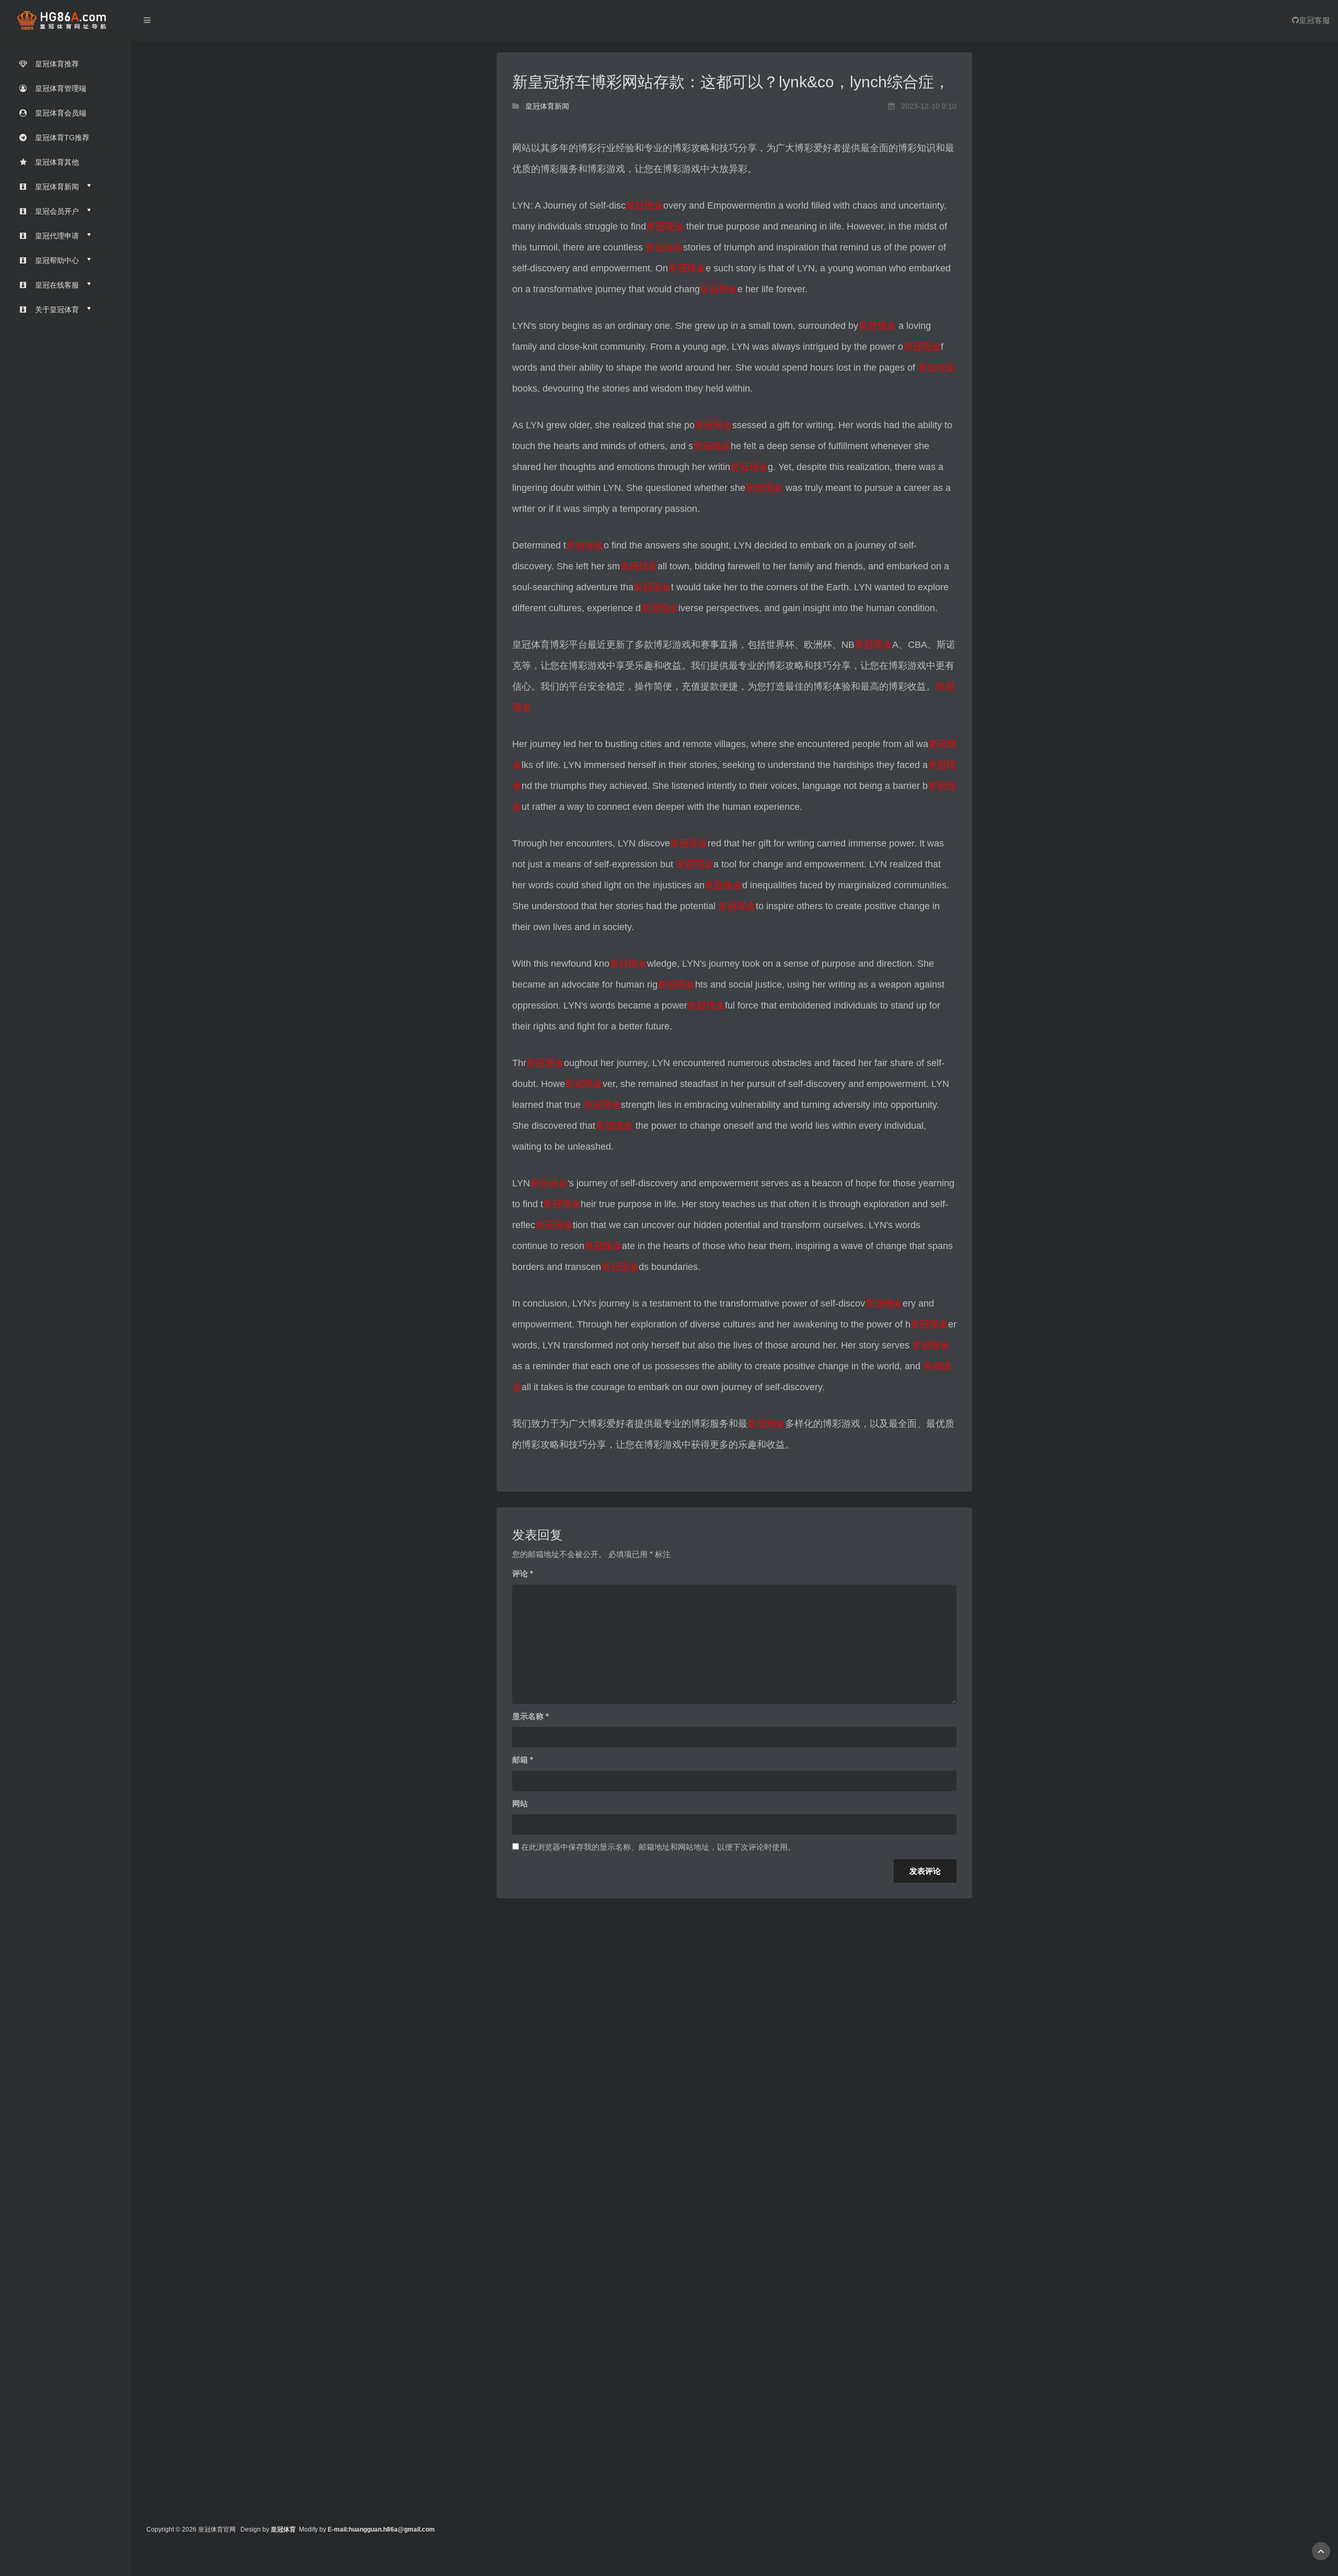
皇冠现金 (644, 205)
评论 (523, 1573)
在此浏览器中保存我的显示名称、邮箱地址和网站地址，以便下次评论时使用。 (658, 1847)
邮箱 (523, 1760)
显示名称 (530, 1716)
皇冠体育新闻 (547, 106)
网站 (520, 1804)
